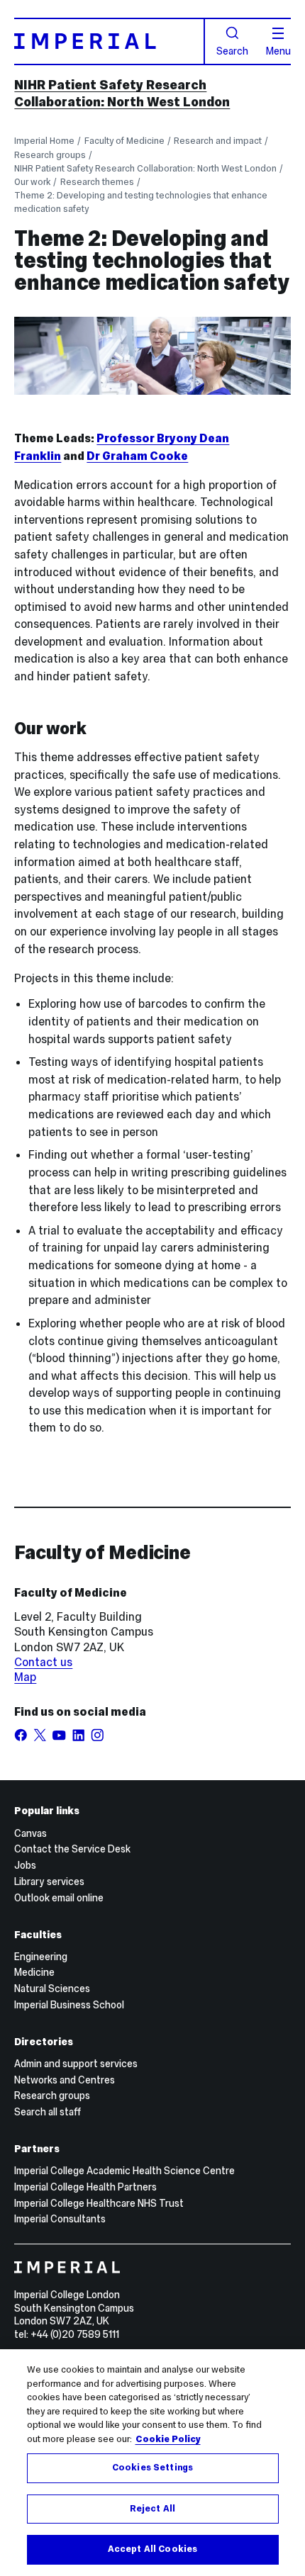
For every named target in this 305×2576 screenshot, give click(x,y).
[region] (152, 2463)
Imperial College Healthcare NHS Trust (99, 2203)
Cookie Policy (168, 2439)
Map (25, 1677)
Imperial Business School (69, 2005)
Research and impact (218, 141)
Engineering (41, 1957)
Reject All (152, 2509)
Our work (32, 182)
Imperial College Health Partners (85, 2187)
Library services (49, 1882)
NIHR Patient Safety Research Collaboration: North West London (122, 93)
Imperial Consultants (60, 2219)
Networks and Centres (65, 2080)
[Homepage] (109, 41)
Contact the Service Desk (72, 1849)
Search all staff (48, 2112)
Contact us (43, 1662)
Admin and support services (76, 2064)
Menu (278, 50)
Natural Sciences (52, 1989)
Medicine (34, 1972)
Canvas (30, 1833)
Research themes (97, 182)
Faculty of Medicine (124, 141)
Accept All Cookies (152, 2549)
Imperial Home (44, 141)
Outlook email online (59, 1898)
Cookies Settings (152, 2468)
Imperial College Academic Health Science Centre (124, 2171)
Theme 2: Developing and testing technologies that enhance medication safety (141, 202)
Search (232, 50)
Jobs (25, 1865)
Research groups (50, 155)
